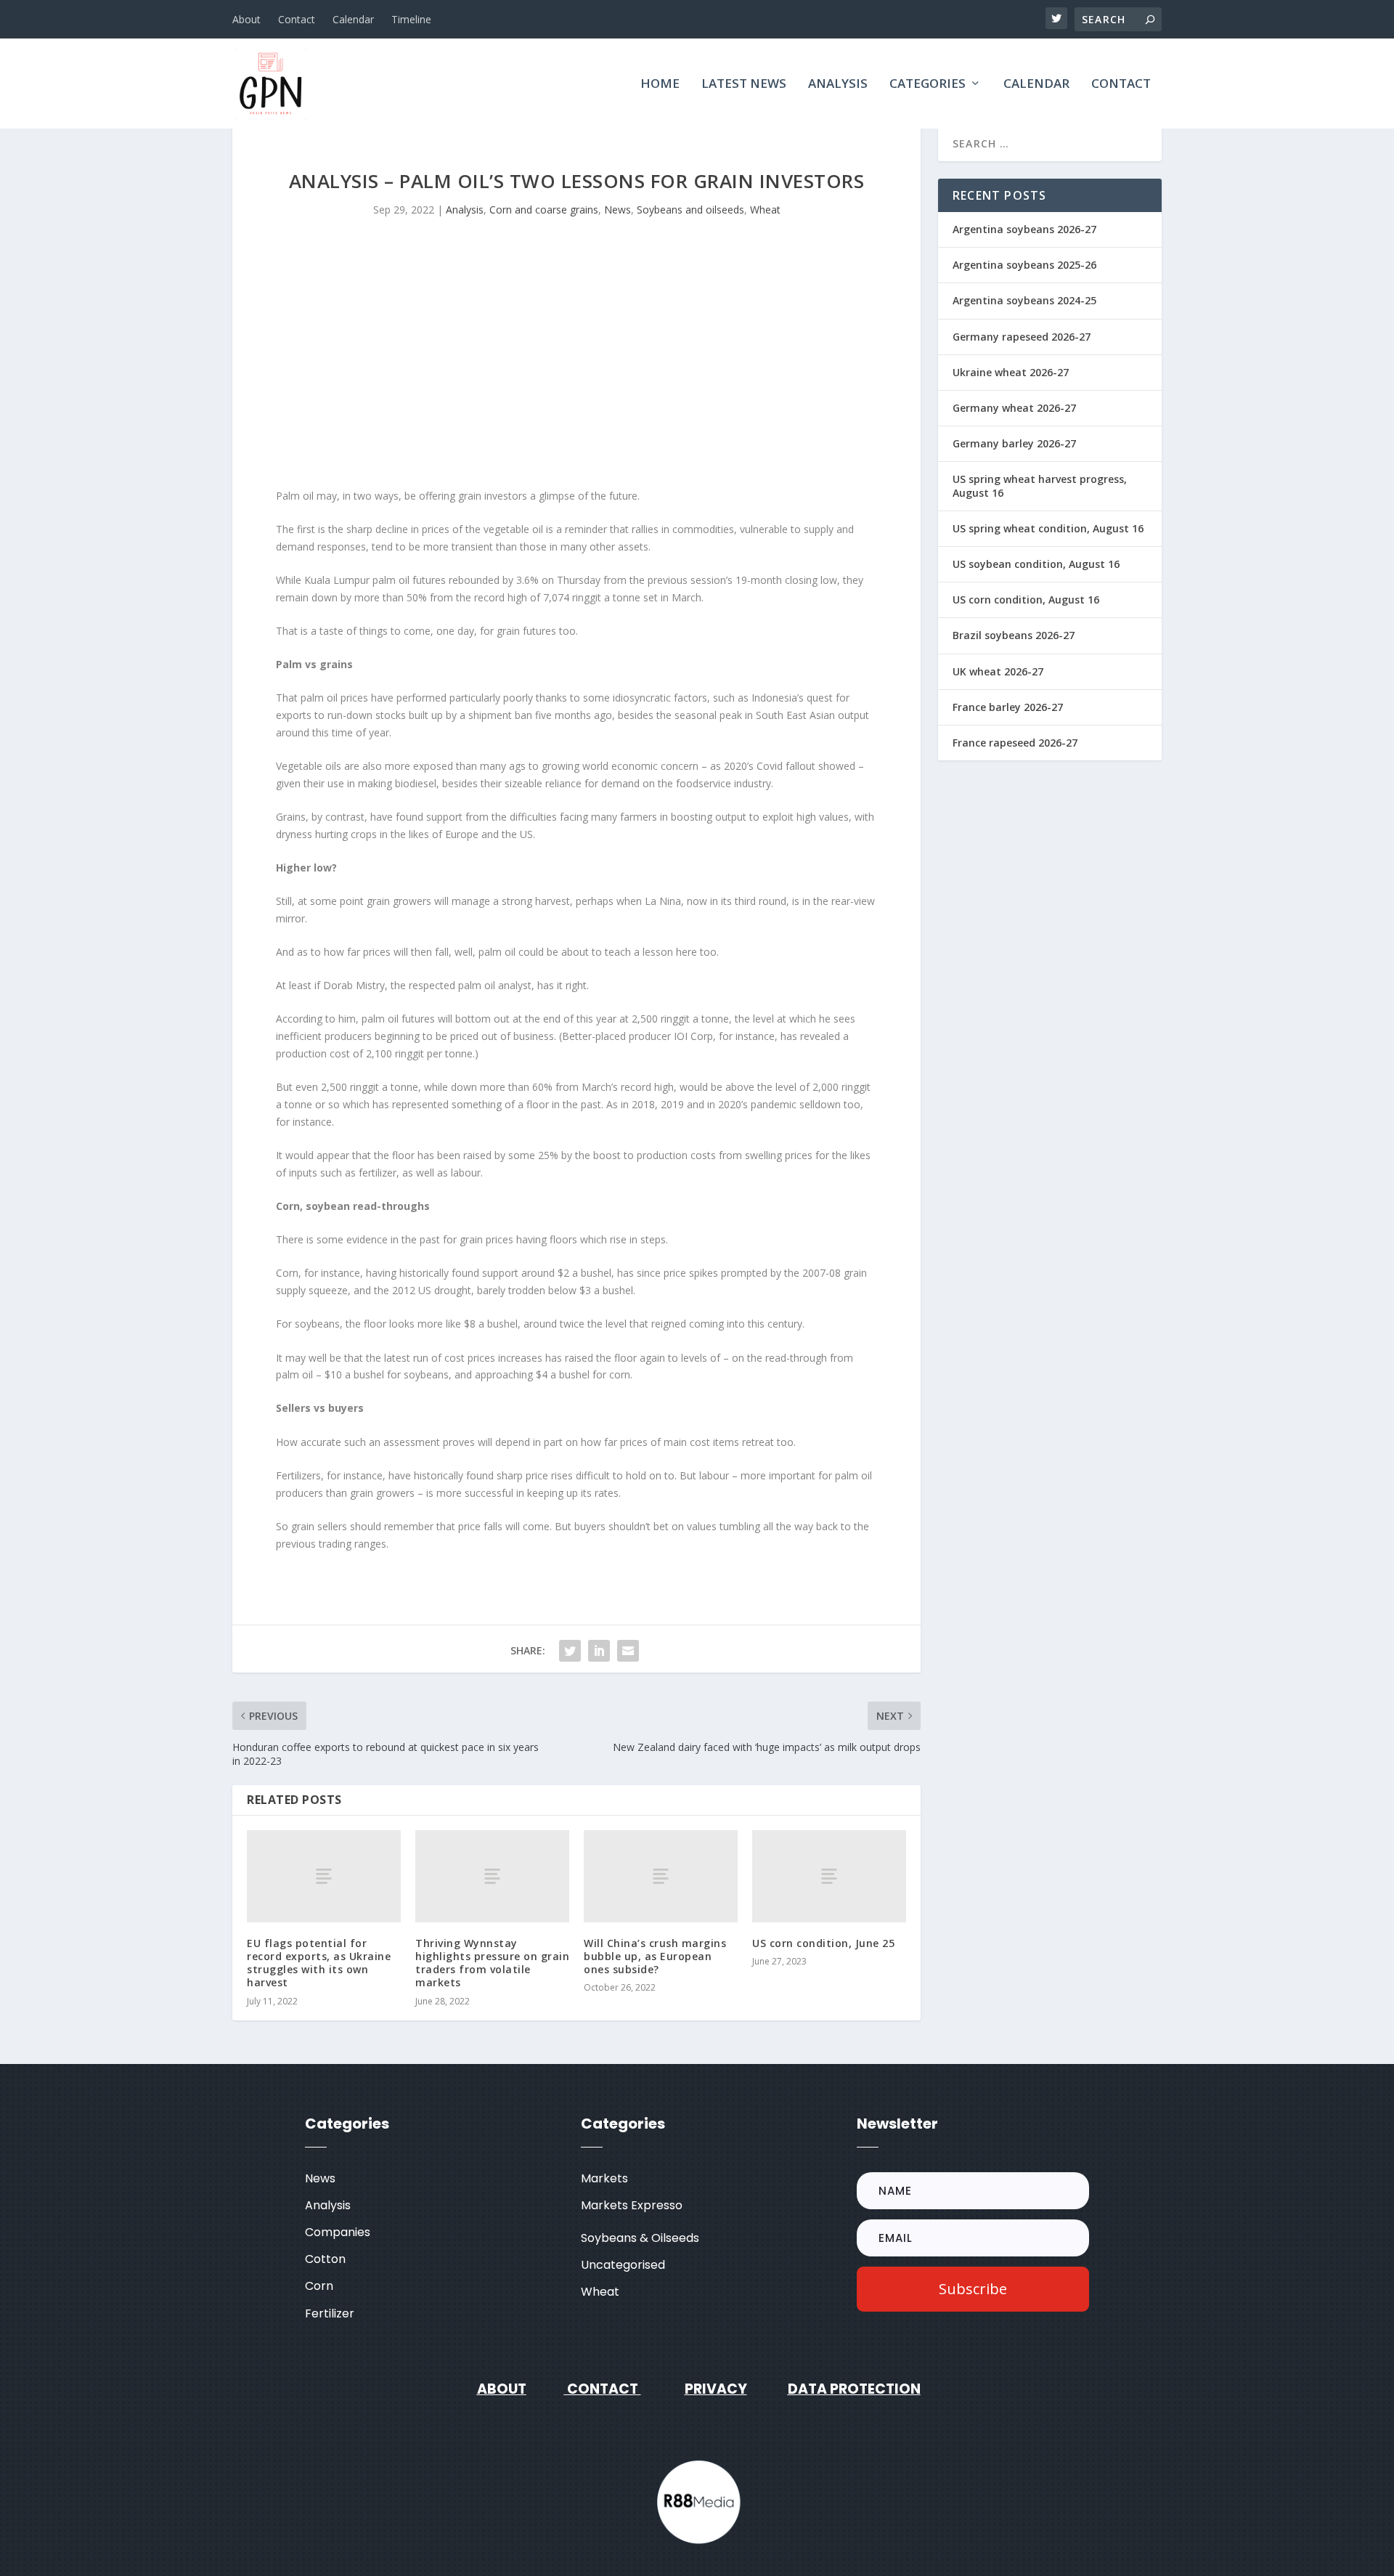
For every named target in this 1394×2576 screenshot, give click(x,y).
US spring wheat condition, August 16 (1048, 528)
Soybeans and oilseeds (690, 210)
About (246, 19)
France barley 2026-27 (1008, 707)
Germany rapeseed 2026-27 (1022, 337)
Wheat (765, 210)
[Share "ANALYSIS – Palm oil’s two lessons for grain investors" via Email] (628, 1651)
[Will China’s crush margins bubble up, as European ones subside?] (661, 1876)
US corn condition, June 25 (823, 1943)
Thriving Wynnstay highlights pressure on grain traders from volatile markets (492, 1963)
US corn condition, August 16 (1026, 600)
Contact (297, 19)
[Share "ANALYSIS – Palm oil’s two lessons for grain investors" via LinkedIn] (599, 1651)
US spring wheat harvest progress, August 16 (1040, 485)
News (617, 210)
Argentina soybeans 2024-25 (1024, 300)
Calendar (353, 19)
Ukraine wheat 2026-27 (1011, 372)
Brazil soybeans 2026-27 (1014, 635)
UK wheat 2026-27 (998, 671)
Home (660, 85)
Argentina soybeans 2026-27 (1024, 229)
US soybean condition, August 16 (1036, 564)
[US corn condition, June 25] (829, 1876)
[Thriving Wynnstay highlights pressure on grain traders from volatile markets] (492, 1876)
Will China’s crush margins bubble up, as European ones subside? (655, 1956)
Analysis (838, 85)
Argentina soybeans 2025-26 (1024, 265)
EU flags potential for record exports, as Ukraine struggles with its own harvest (319, 1963)
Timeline (411, 19)
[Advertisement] (576, 364)
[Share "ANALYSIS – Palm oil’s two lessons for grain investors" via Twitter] (570, 1651)
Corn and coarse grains (544, 210)
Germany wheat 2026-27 (1014, 408)
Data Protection (854, 2389)
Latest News (744, 85)
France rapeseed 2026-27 (1015, 743)
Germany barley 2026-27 (1014, 443)
